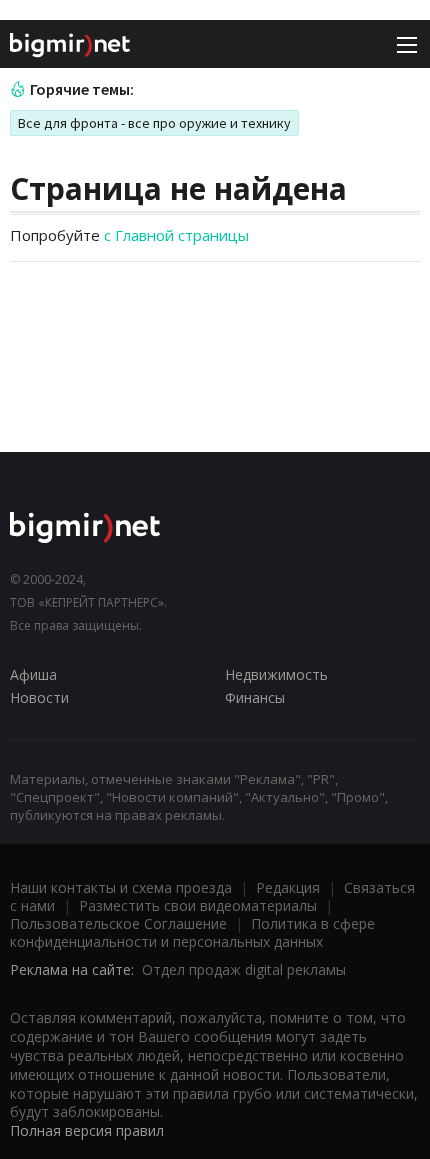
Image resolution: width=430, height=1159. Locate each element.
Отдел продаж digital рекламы (244, 969)
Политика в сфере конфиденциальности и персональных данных (192, 932)
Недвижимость (276, 674)
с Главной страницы (176, 235)
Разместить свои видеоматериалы (198, 905)
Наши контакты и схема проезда (121, 887)
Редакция (288, 887)
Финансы (255, 697)
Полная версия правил (87, 1130)
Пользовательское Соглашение (118, 923)
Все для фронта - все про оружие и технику (154, 123)
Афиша (33, 674)
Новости (39, 697)
